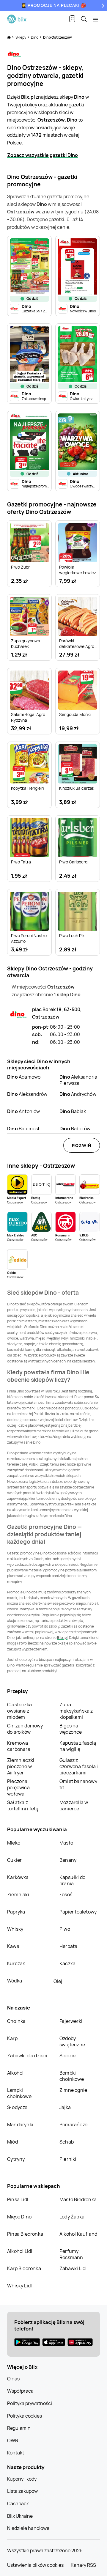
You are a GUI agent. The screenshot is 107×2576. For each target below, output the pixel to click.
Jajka (65, 2107)
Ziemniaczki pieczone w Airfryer (21, 1766)
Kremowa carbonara (19, 1746)
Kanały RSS (83, 2565)
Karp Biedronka (24, 2268)
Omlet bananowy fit (78, 1784)
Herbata (68, 1946)
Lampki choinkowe (19, 2093)
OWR (13, 2440)
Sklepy (21, 37)
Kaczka (67, 1963)
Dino (35, 37)
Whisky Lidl (19, 2286)
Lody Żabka (72, 2217)
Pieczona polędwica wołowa (18, 1787)
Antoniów (24, 1111)
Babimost (23, 1129)
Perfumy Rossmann (71, 2254)
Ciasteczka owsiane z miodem (19, 1711)
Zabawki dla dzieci (27, 2056)
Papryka (16, 1912)
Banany (68, 1860)
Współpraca (20, 2391)
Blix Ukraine (20, 2516)
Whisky (15, 1929)
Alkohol (15, 2073)
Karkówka (18, 1877)
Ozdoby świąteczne (72, 2041)
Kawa (13, 1946)
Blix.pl (62, 1638)
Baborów (75, 1129)
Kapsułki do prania (72, 1880)
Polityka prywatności (30, 2403)
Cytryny (16, 2159)
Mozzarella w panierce (74, 1805)
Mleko (14, 1843)
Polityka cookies (25, 2416)
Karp (12, 2038)
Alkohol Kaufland (78, 2234)
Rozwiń (82, 1145)
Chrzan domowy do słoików (25, 1729)
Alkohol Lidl (20, 2251)
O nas (13, 2379)
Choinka (16, 2021)
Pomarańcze (73, 2125)
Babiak (73, 1111)
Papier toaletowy (78, 1912)
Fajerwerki (71, 2021)
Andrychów (78, 1094)
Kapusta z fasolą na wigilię (78, 1746)
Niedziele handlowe (28, 2528)
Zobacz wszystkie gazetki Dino (43, 155)
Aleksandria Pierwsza (78, 1080)
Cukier (14, 1860)
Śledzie (67, 2056)
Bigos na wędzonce (71, 1729)
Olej (58, 1981)
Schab (67, 2142)
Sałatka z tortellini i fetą (23, 1805)
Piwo (65, 1929)
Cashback (18, 2503)
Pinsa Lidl (18, 2199)
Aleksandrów (27, 1094)
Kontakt (16, 2453)
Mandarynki (20, 2125)
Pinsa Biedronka (25, 2234)
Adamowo (24, 1077)
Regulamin (19, 2428)
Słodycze (17, 2107)
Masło (66, 1843)
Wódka (15, 1981)
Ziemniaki (18, 1894)
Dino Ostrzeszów (58, 37)
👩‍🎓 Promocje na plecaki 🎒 (54, 5)
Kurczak (16, 1963)
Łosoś (66, 1894)
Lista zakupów (22, 2491)
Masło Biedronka (78, 2199)
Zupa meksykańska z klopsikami (76, 1711)
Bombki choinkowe (72, 2076)
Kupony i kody (22, 2479)
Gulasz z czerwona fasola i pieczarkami (79, 1766)
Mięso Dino (19, 2217)
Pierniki (68, 2159)
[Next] (102, 5)
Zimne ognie (73, 2090)
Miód (12, 2142)
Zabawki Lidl (73, 2268)
